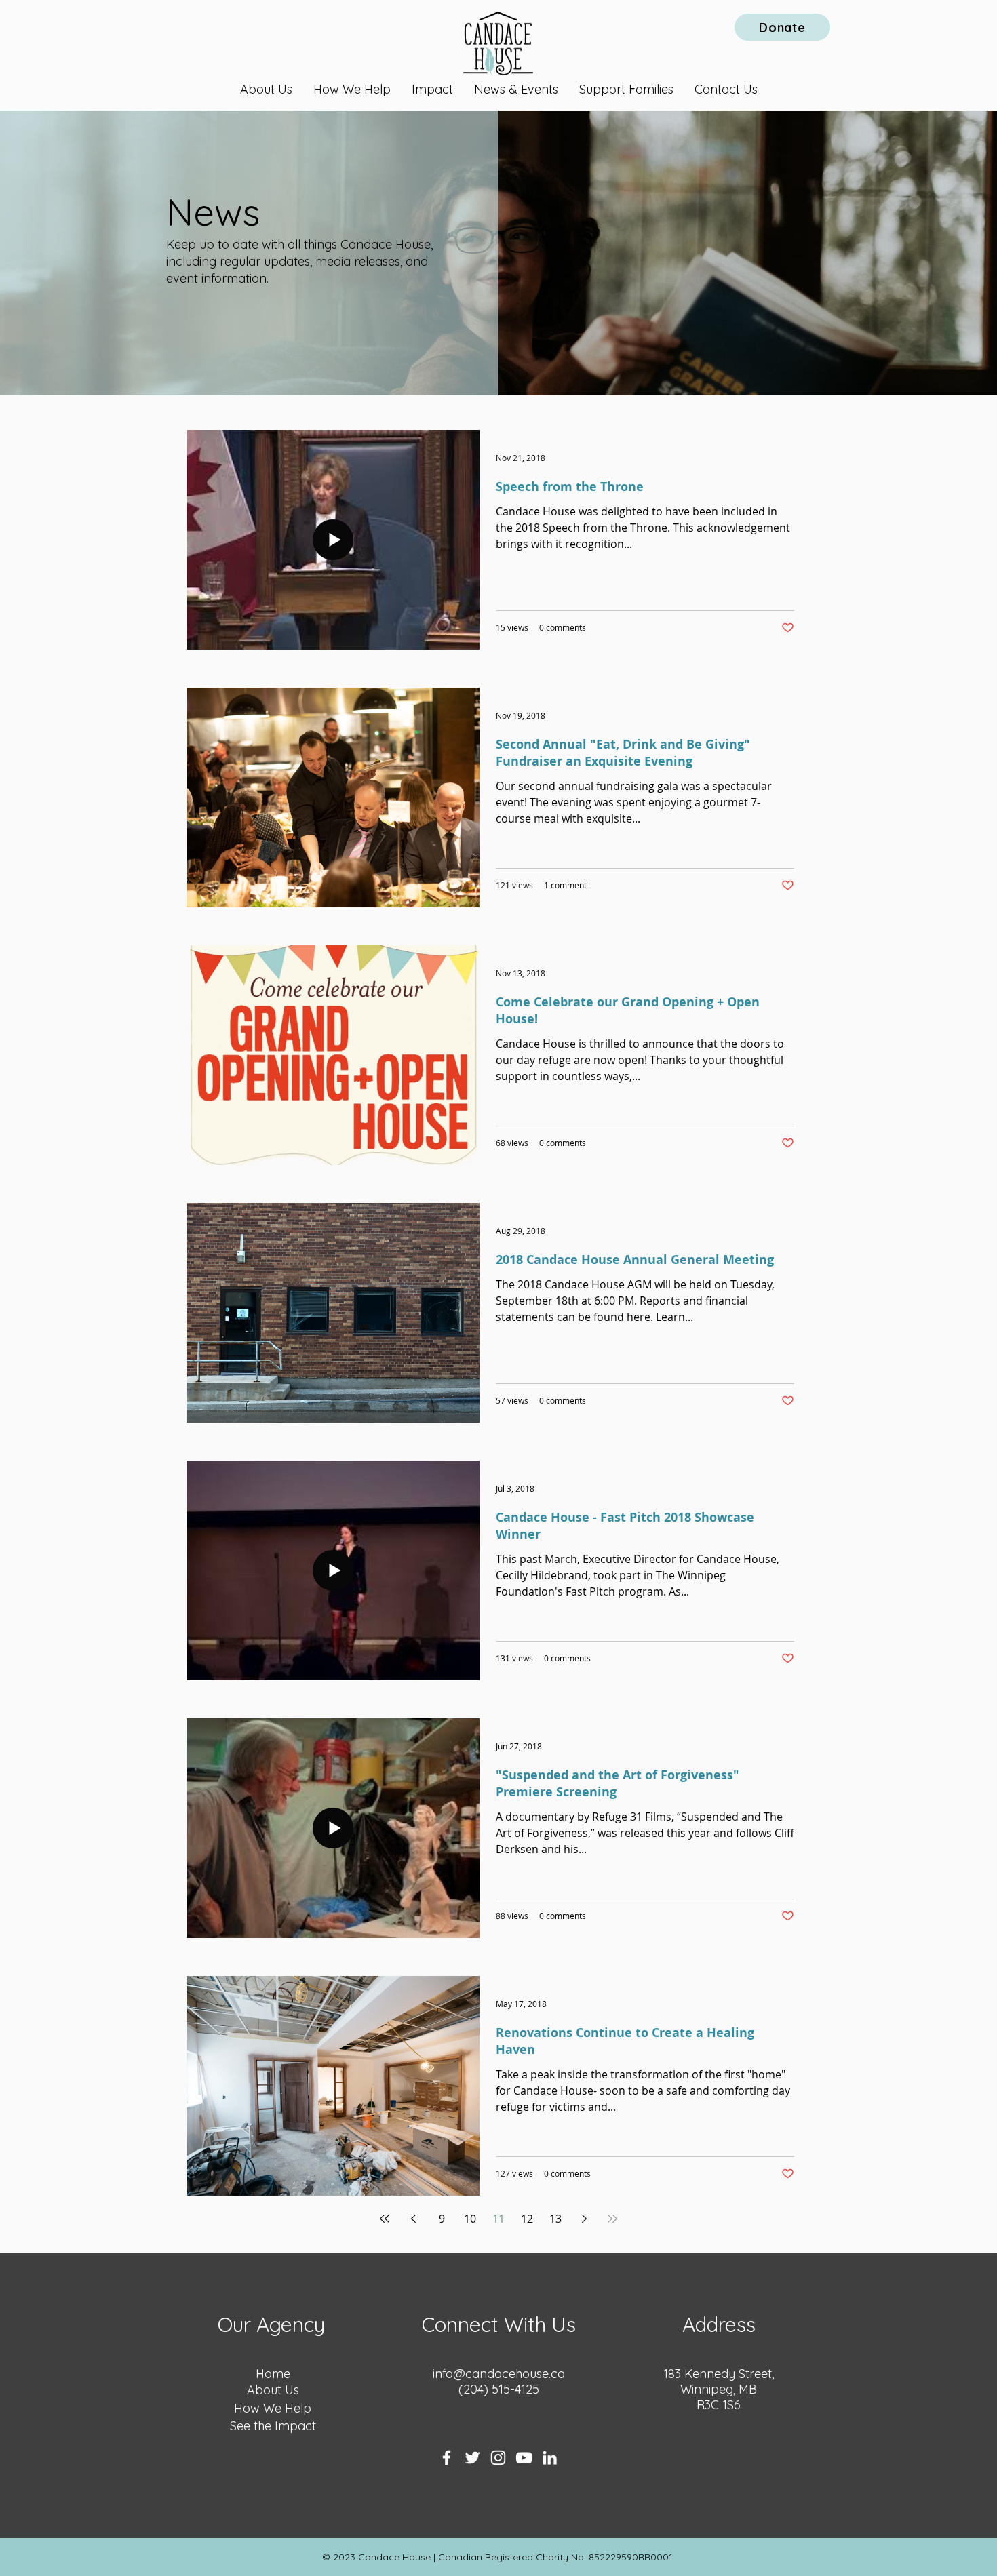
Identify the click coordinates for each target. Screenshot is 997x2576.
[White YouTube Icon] (524, 2458)
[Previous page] (413, 2219)
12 (527, 2219)
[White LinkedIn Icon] (550, 2458)
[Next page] (584, 2219)
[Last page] (612, 2219)
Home (273, 2374)
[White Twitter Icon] (472, 2458)
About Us (273, 2390)
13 (555, 2219)
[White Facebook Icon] (447, 2458)
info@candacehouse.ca (499, 2374)
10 (470, 2219)
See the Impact (273, 2426)
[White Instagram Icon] (498, 2458)
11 (498, 2219)
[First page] (385, 2219)
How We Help (273, 2408)
